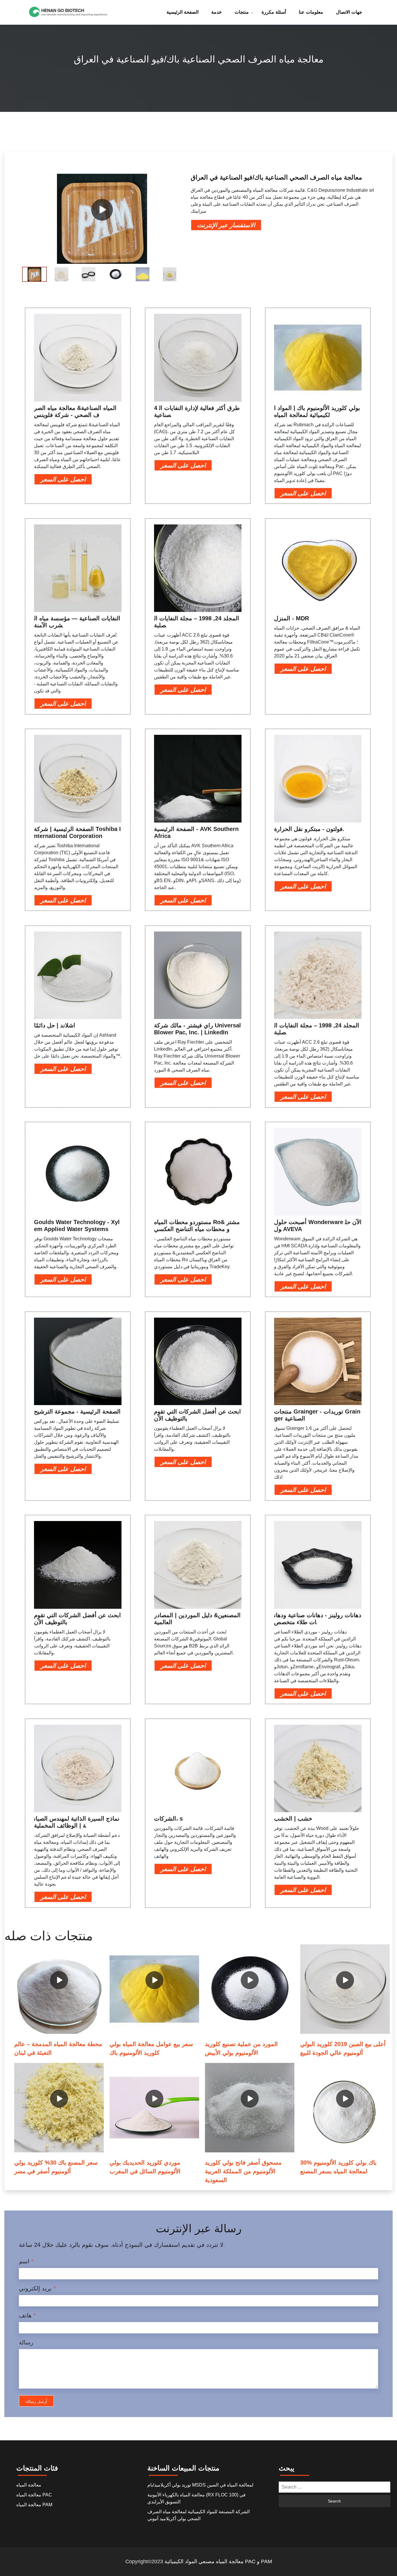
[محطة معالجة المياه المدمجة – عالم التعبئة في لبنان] (59, 1989)
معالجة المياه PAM (34, 2505)
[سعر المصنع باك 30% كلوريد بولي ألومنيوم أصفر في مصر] (59, 2108)
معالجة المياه (29, 2485)
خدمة (217, 12)
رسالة (26, 2342)
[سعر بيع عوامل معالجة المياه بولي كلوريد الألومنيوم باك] (154, 1989)
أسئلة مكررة (274, 12)
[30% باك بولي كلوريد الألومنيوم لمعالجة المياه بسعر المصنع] (345, 2108)
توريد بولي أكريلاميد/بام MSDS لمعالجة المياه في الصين (200, 2485)
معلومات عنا (311, 12)
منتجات (242, 12)
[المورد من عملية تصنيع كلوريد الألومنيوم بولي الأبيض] (250, 1989)
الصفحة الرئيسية (183, 12)
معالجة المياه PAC (34, 2495)
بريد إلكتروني (37, 2288)
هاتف (27, 2315)
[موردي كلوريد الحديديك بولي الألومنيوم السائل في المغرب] (154, 2108)
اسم (26, 2261)
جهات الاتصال (349, 12)
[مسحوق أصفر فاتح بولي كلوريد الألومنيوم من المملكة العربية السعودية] (250, 2108)
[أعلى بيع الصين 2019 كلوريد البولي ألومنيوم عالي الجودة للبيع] (345, 1989)
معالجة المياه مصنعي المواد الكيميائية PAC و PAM (218, 2561)
